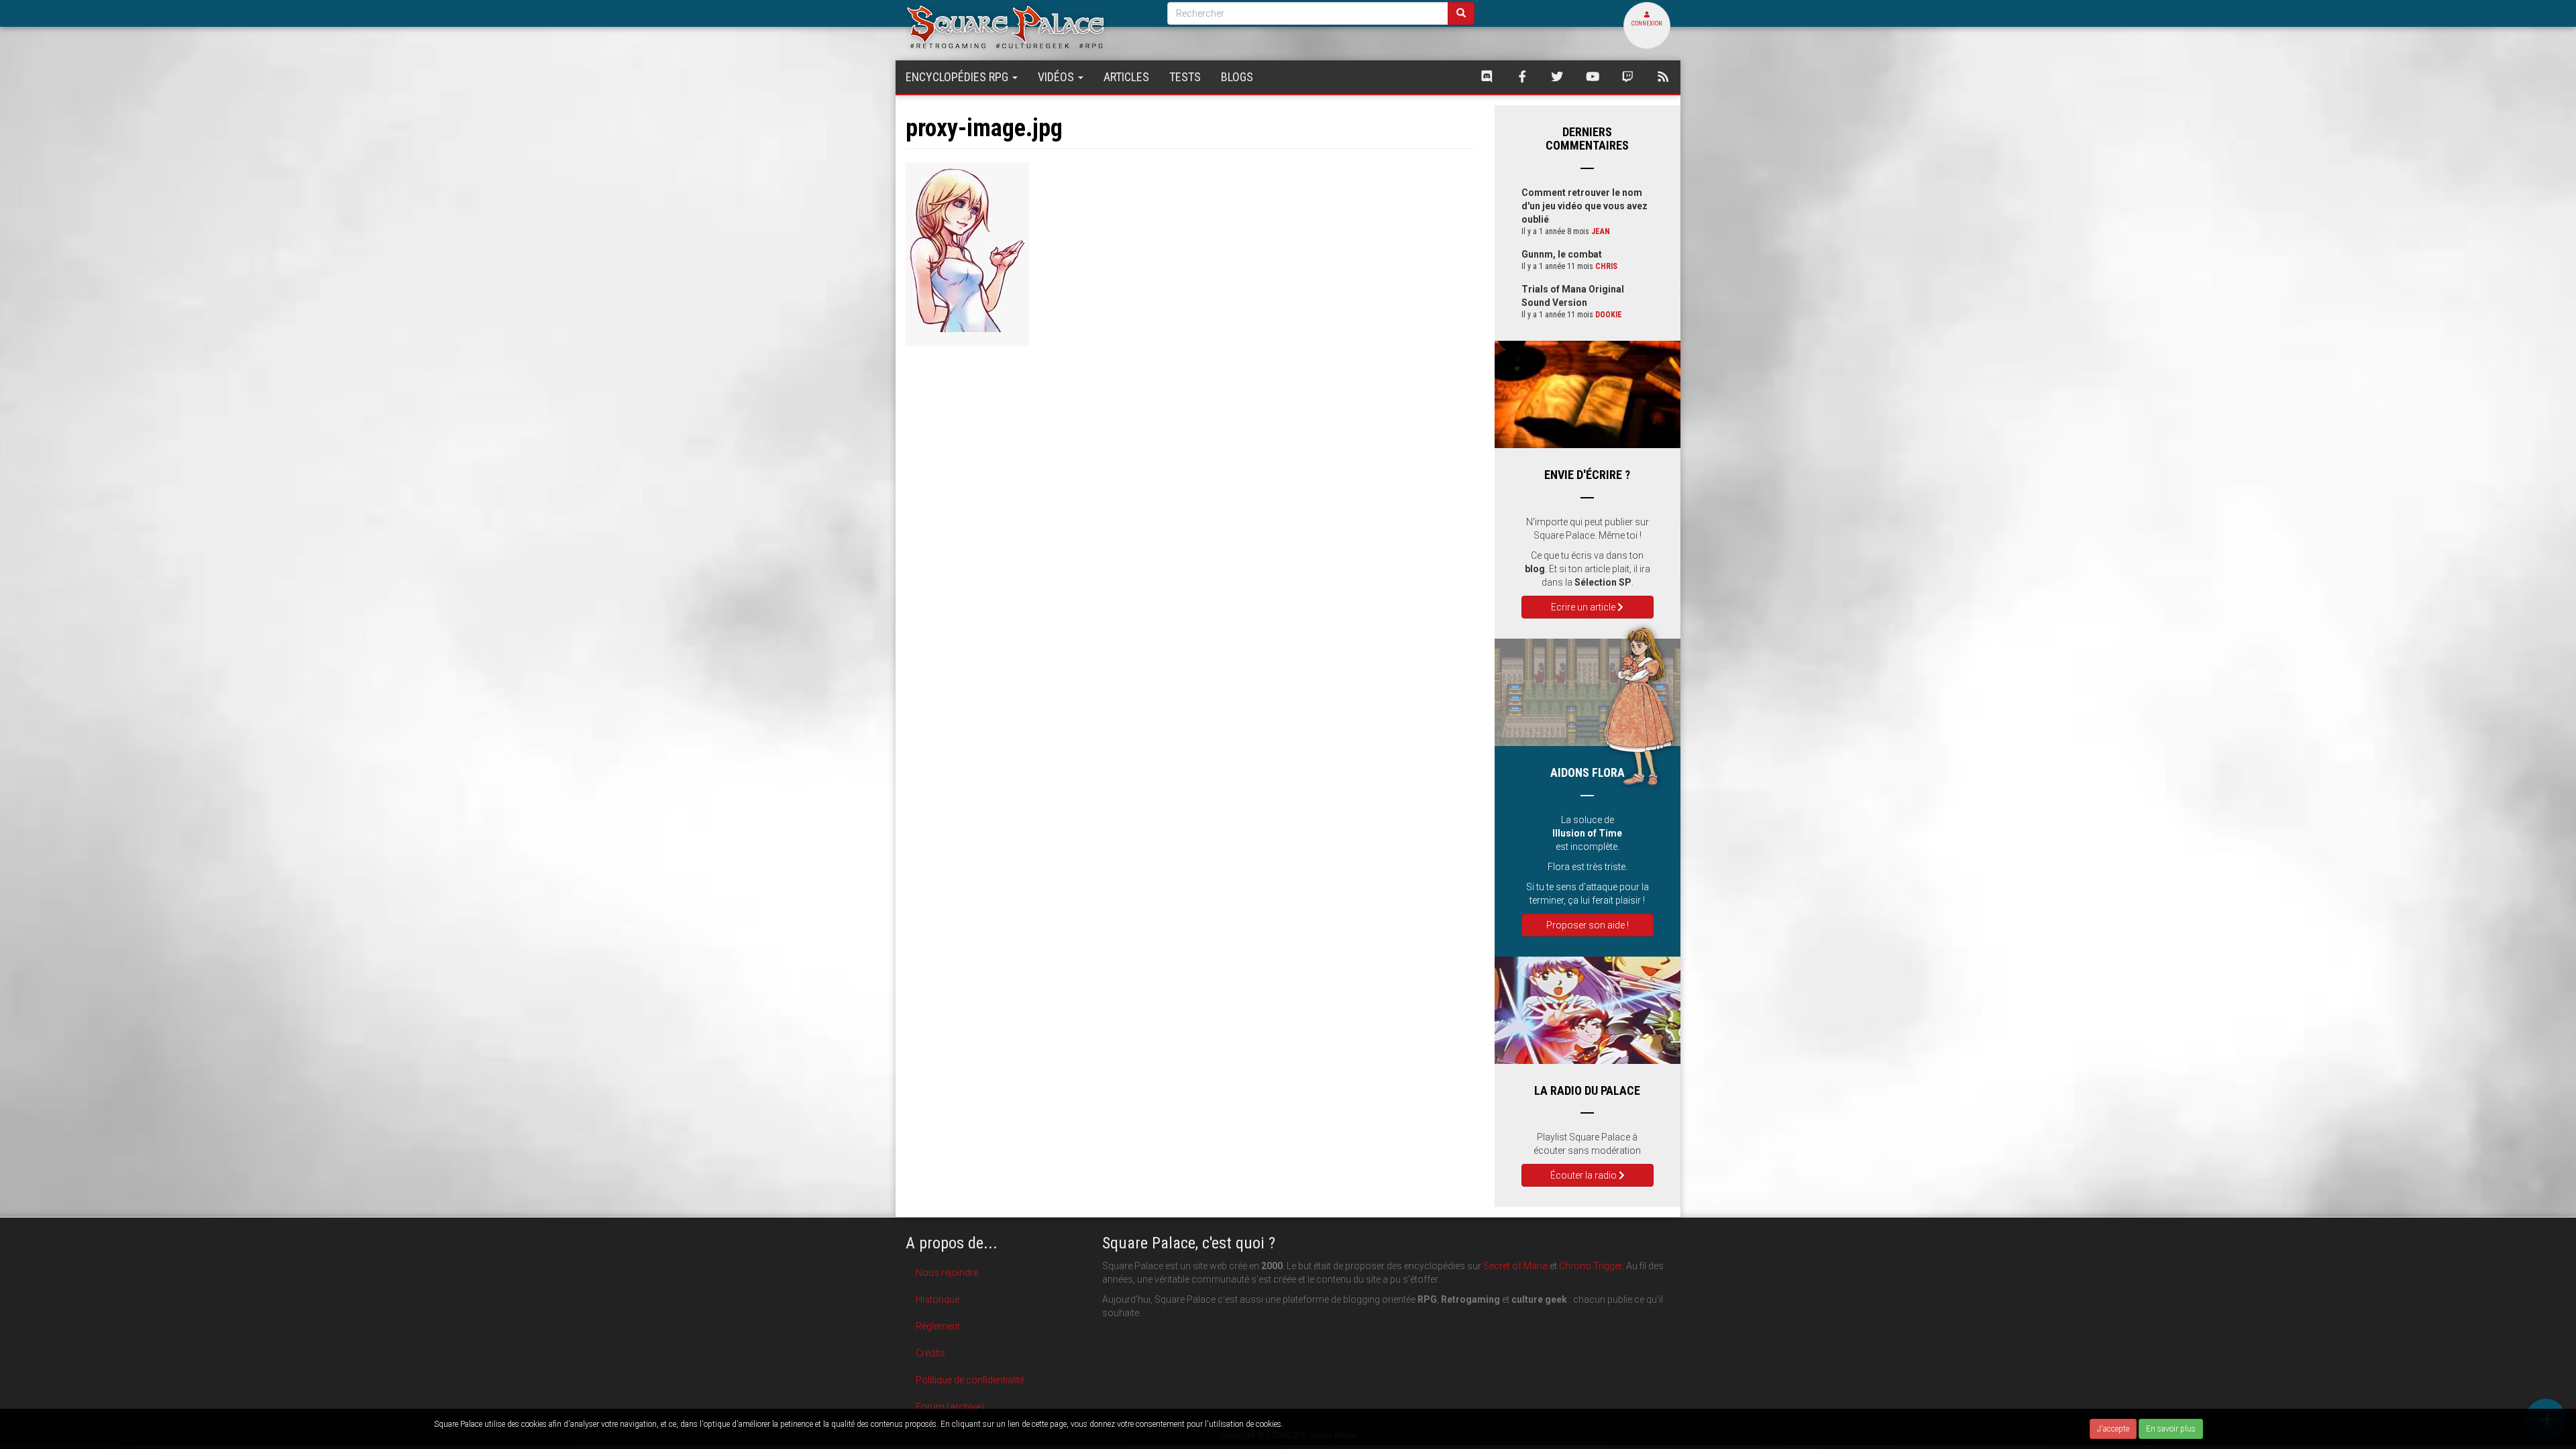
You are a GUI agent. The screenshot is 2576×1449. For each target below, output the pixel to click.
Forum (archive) (950, 1407)
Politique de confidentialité (970, 1380)
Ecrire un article (1584, 607)
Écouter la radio (1585, 1175)
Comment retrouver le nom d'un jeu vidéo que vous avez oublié (1585, 206)
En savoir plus (2171, 1429)
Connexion (1647, 23)
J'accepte (2113, 1429)
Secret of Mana (1515, 1266)
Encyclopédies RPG (958, 77)
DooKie (1609, 315)
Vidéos (1057, 77)
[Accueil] (1026, 26)
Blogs (1237, 77)
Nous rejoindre (947, 1273)
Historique (937, 1299)
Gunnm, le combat (1562, 254)
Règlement (938, 1326)
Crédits (930, 1353)
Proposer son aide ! (1588, 925)
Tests (1185, 77)
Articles (1126, 77)
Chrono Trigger (1591, 1266)
